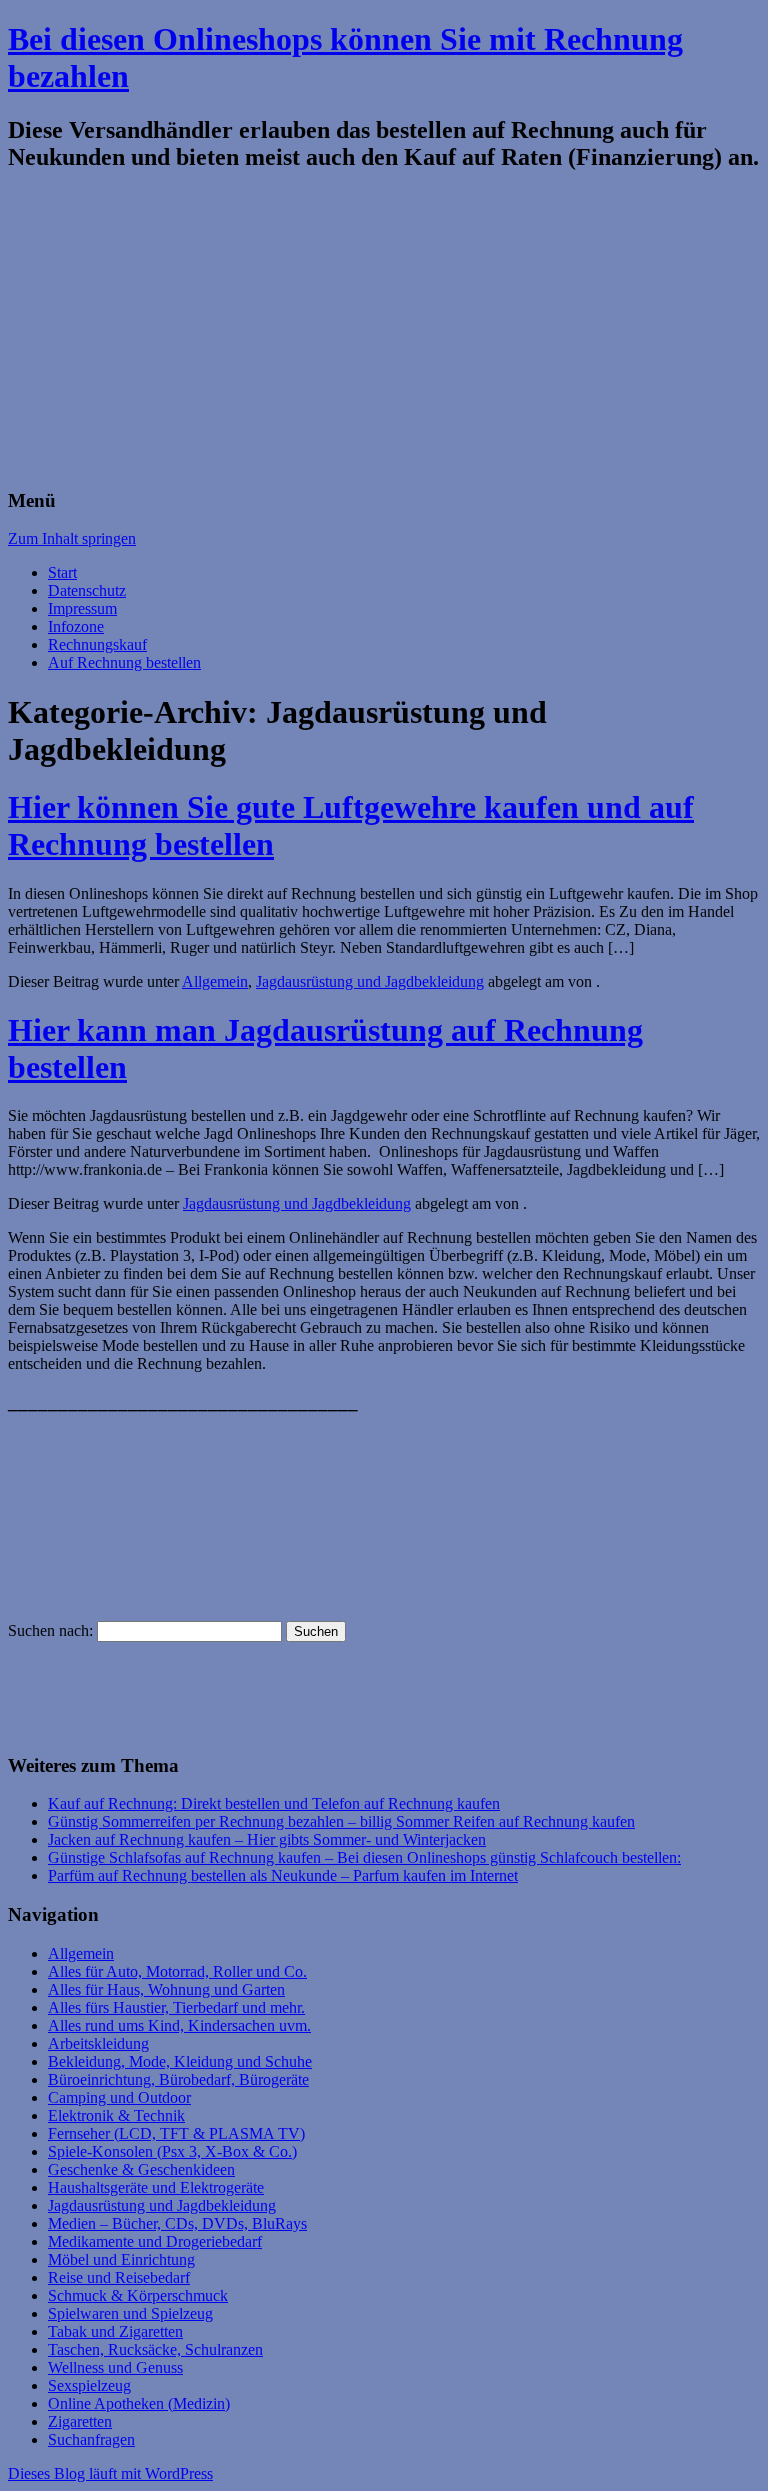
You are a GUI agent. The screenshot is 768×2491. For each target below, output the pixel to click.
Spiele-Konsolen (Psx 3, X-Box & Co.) (172, 2151)
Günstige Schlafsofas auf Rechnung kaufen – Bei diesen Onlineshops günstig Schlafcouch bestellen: (364, 1857)
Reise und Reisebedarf (119, 2277)
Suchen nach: (50, 1630)
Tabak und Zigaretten (115, 2331)
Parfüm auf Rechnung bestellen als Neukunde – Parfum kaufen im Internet (283, 1875)
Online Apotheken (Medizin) (139, 2403)
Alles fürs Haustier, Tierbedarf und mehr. (176, 2007)
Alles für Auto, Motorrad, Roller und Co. (177, 1971)
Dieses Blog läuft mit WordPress (110, 2473)
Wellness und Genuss (115, 2367)
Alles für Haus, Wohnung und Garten (166, 1989)
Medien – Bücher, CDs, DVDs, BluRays (177, 2223)
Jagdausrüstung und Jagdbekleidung (370, 981)
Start (62, 572)
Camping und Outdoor (119, 2097)
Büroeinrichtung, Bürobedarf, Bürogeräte (178, 2079)
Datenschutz (87, 590)
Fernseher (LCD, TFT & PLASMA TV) (176, 2133)
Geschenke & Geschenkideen (141, 2169)
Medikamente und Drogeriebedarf (155, 2241)
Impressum (82, 608)
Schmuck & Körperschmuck (138, 2295)
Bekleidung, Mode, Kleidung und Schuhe (180, 2061)
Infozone (76, 626)
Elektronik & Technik (116, 2115)
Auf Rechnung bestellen (124, 662)
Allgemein (215, 981)
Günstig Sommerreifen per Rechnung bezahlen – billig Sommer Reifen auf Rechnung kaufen (341, 1821)
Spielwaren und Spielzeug (130, 2313)
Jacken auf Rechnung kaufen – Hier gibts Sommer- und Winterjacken (267, 1839)
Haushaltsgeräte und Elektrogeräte (156, 2187)
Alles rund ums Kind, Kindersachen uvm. (179, 2025)
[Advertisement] (384, 331)
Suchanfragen (91, 2439)
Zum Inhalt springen (72, 538)
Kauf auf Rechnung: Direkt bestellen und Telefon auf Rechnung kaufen (274, 1803)
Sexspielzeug (89, 2385)
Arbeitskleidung (98, 2043)
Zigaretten (80, 2421)
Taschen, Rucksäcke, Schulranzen (155, 2349)
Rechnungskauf (97, 644)
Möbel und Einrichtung (121, 2259)
